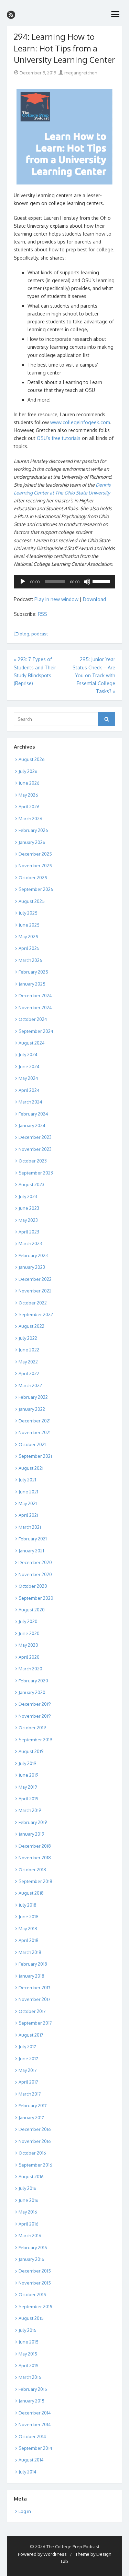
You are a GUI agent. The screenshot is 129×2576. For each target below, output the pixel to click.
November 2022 (35, 1291)
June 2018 (29, 1917)
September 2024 (36, 1031)
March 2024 (30, 1102)
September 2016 (35, 2165)
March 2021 (30, 1527)
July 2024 (28, 1054)
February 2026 (33, 830)
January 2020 (32, 1692)
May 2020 (28, 1645)
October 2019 (32, 1728)
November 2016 (35, 2141)
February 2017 (33, 2106)
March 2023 (30, 1243)
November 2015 (35, 2283)
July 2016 (28, 2188)
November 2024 (35, 1007)
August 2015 (31, 2318)
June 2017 (28, 2059)
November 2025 (35, 866)
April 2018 (29, 1940)
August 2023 (31, 1184)
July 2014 (28, 2472)
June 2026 (29, 783)
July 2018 (28, 1905)
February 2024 (33, 1114)
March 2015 (30, 2377)
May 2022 (28, 1362)
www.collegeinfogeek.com (80, 422)
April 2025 (29, 948)
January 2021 (31, 1551)
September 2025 (36, 889)
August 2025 (32, 901)
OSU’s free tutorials (59, 438)
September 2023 (36, 1173)
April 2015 (29, 2365)
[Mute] (87, 582)
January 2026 (32, 842)
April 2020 (29, 1657)
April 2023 (29, 1232)
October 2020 (33, 1586)
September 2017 (35, 2023)
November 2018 (35, 1858)
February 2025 (33, 972)
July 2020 (28, 1621)
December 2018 (35, 1846)
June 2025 (29, 925)
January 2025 (32, 984)
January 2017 (31, 2118)
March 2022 (30, 1385)
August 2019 (31, 1751)
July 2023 (28, 1196)
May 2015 (28, 2354)
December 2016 (35, 2129)
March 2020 (30, 1669)
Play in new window (56, 599)
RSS (42, 614)
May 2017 (28, 2070)
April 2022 (29, 1373)
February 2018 (33, 1964)
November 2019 (35, 1716)
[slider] (102, 581)
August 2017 (31, 2035)
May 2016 (28, 2212)
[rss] (11, 15)
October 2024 (33, 1019)
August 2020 (32, 1610)
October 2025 (33, 878)
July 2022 (28, 1338)
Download (94, 599)
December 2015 (35, 2271)
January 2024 (32, 1125)
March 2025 (30, 960)
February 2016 (33, 2247)
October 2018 (32, 1870)
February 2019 (33, 1822)
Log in (25, 2511)
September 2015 (35, 2306)
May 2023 (28, 1220)
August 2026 (32, 759)
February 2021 (33, 1539)
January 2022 (32, 1409)
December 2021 (35, 1421)
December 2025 (35, 854)
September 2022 (36, 1314)
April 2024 (29, 1090)
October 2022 (33, 1303)
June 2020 (29, 1633)
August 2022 (31, 1326)
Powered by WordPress (42, 2554)
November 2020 (35, 1574)
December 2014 (35, 2413)
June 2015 (29, 2342)
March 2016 (30, 2235)
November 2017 (35, 1999)
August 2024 (32, 1043)
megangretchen (80, 73)
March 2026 (30, 819)
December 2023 (35, 1137)
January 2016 (31, 2259)
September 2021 (35, 1456)
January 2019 (31, 1834)
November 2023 (35, 1149)
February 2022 (33, 1397)
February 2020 (33, 1681)
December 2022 (35, 1279)
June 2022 (29, 1350)
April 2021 (28, 1515)
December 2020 (35, 1562)
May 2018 (28, 1929)
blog (24, 634)
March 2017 (30, 2094)
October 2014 (32, 2436)
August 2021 (31, 1468)
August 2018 (31, 1893)
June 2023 (29, 1208)
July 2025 (28, 913)
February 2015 (33, 2389)
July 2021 (27, 1480)
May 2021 (28, 1503)
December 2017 (35, 1988)
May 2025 (28, 937)
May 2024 (28, 1078)
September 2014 (35, 2448)
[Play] (23, 582)
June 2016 (29, 2200)
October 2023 (33, 1161)
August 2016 (31, 2177)
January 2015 (31, 2401)
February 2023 (33, 1255)
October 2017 (32, 2011)
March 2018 (30, 1952)
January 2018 (31, 1976)
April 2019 (28, 1799)
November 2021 (35, 1432)
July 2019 (27, 1763)
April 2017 (28, 2082)
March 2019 (30, 1810)
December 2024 (35, 995)
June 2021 (28, 1492)
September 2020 (36, 1598)
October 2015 (32, 2294)
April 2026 (29, 807)
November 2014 (35, 2424)
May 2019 (28, 1787)
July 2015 (28, 2330)
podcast (40, 634)
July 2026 (28, 771)
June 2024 (29, 1066)
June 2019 (28, 1775)
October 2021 (32, 1444)
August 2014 (31, 2460)
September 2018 (35, 1881)
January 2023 (32, 1267)
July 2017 (27, 2047)
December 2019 (35, 1704)
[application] (64, 582)
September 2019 (35, 1740)
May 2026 (28, 795)
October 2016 (32, 2153)
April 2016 (29, 2224)
